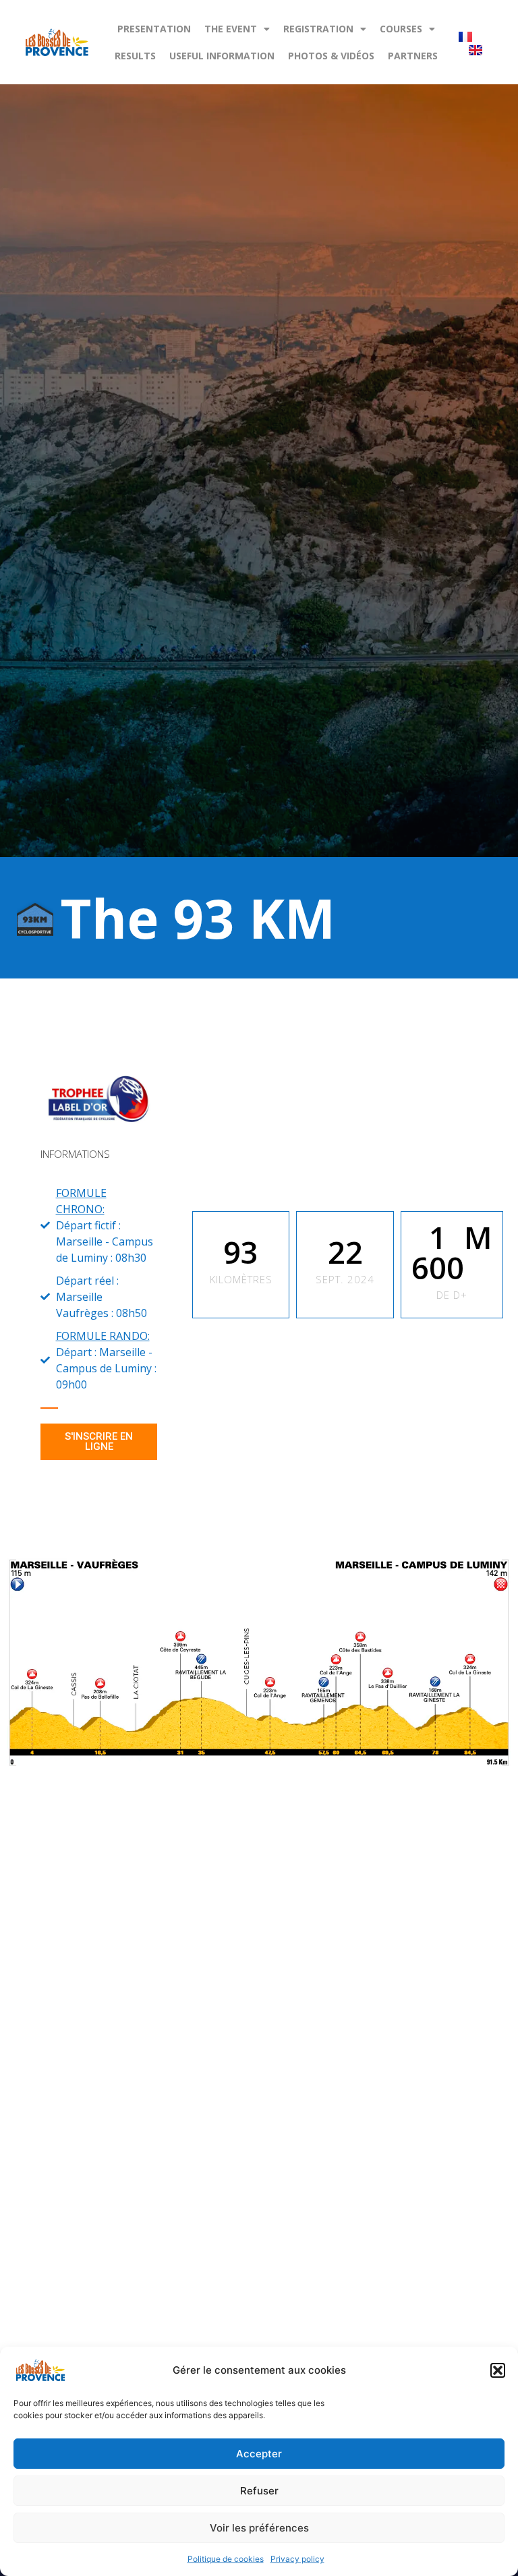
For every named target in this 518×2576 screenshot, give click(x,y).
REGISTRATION (318, 29)
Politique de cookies (226, 2559)
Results (135, 56)
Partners (413, 56)
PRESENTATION (154, 29)
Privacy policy (297, 2559)
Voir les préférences (259, 2528)
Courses (401, 29)
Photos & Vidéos (331, 56)
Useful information (222, 56)
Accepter (259, 2454)
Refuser (259, 2491)
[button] (498, 2370)
